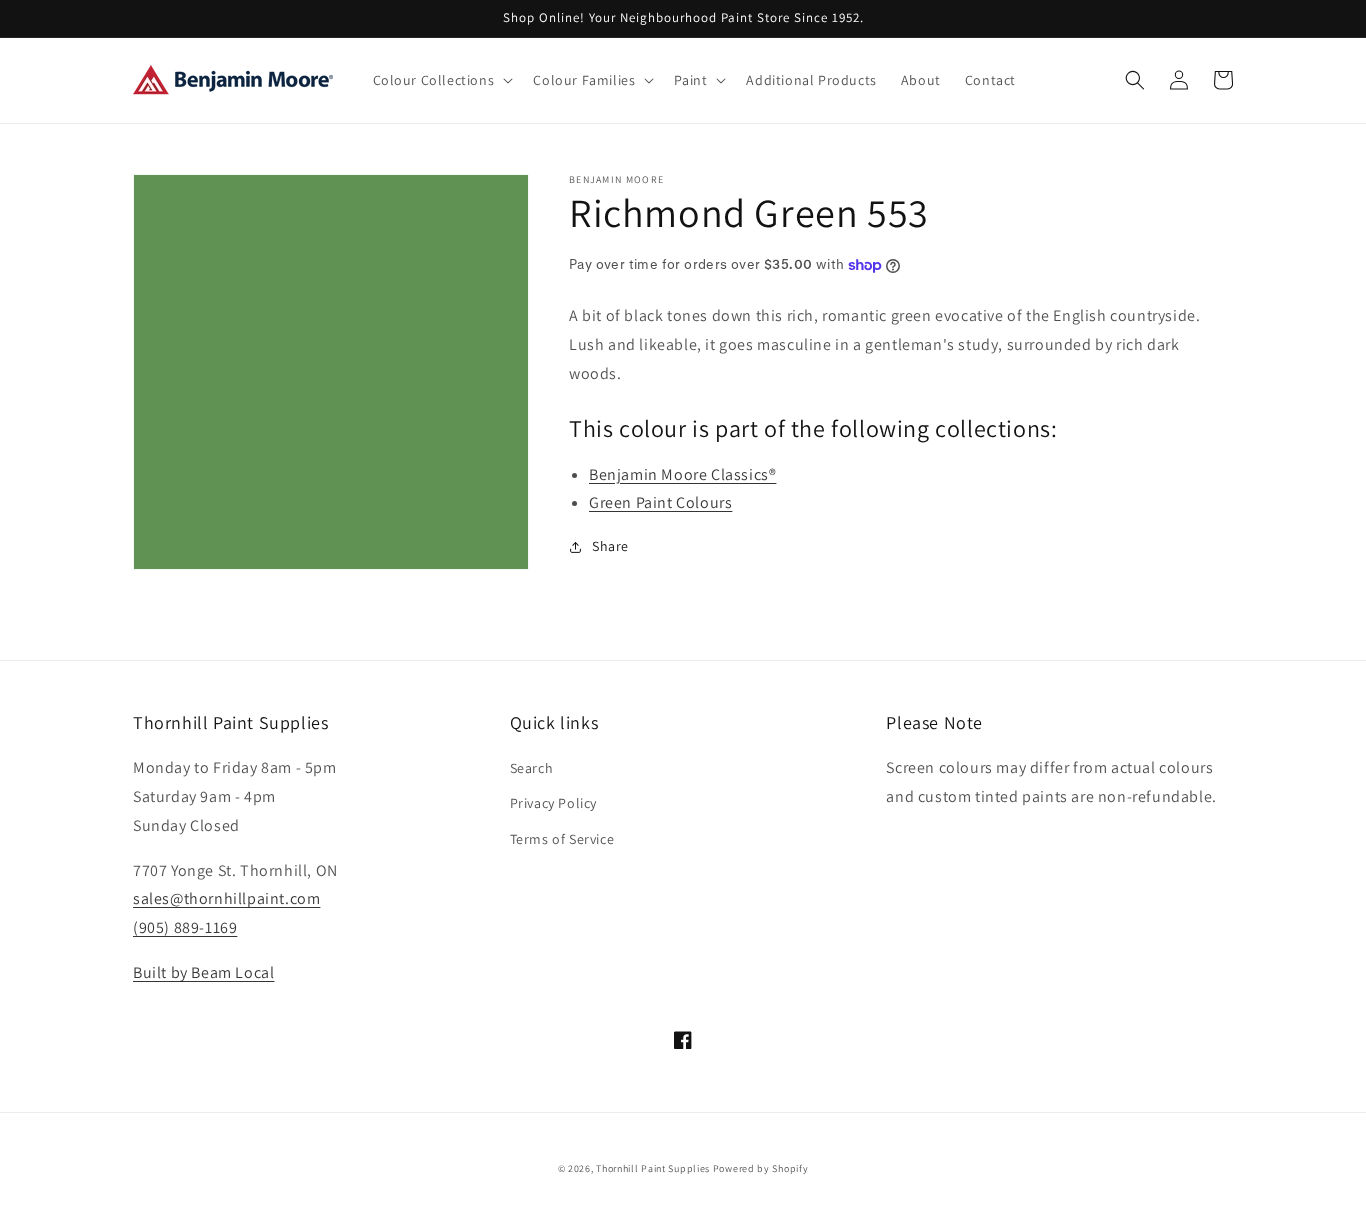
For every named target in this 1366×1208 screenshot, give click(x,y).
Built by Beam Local (203, 972)
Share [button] (610, 546)
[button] (441, 80)
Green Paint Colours (660, 502)
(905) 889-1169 (185, 927)
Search (532, 768)
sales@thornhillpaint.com (226, 898)
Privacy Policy (553, 803)
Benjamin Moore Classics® (682, 474)
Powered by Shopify (761, 1168)
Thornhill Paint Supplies (653, 1168)
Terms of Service (562, 839)
